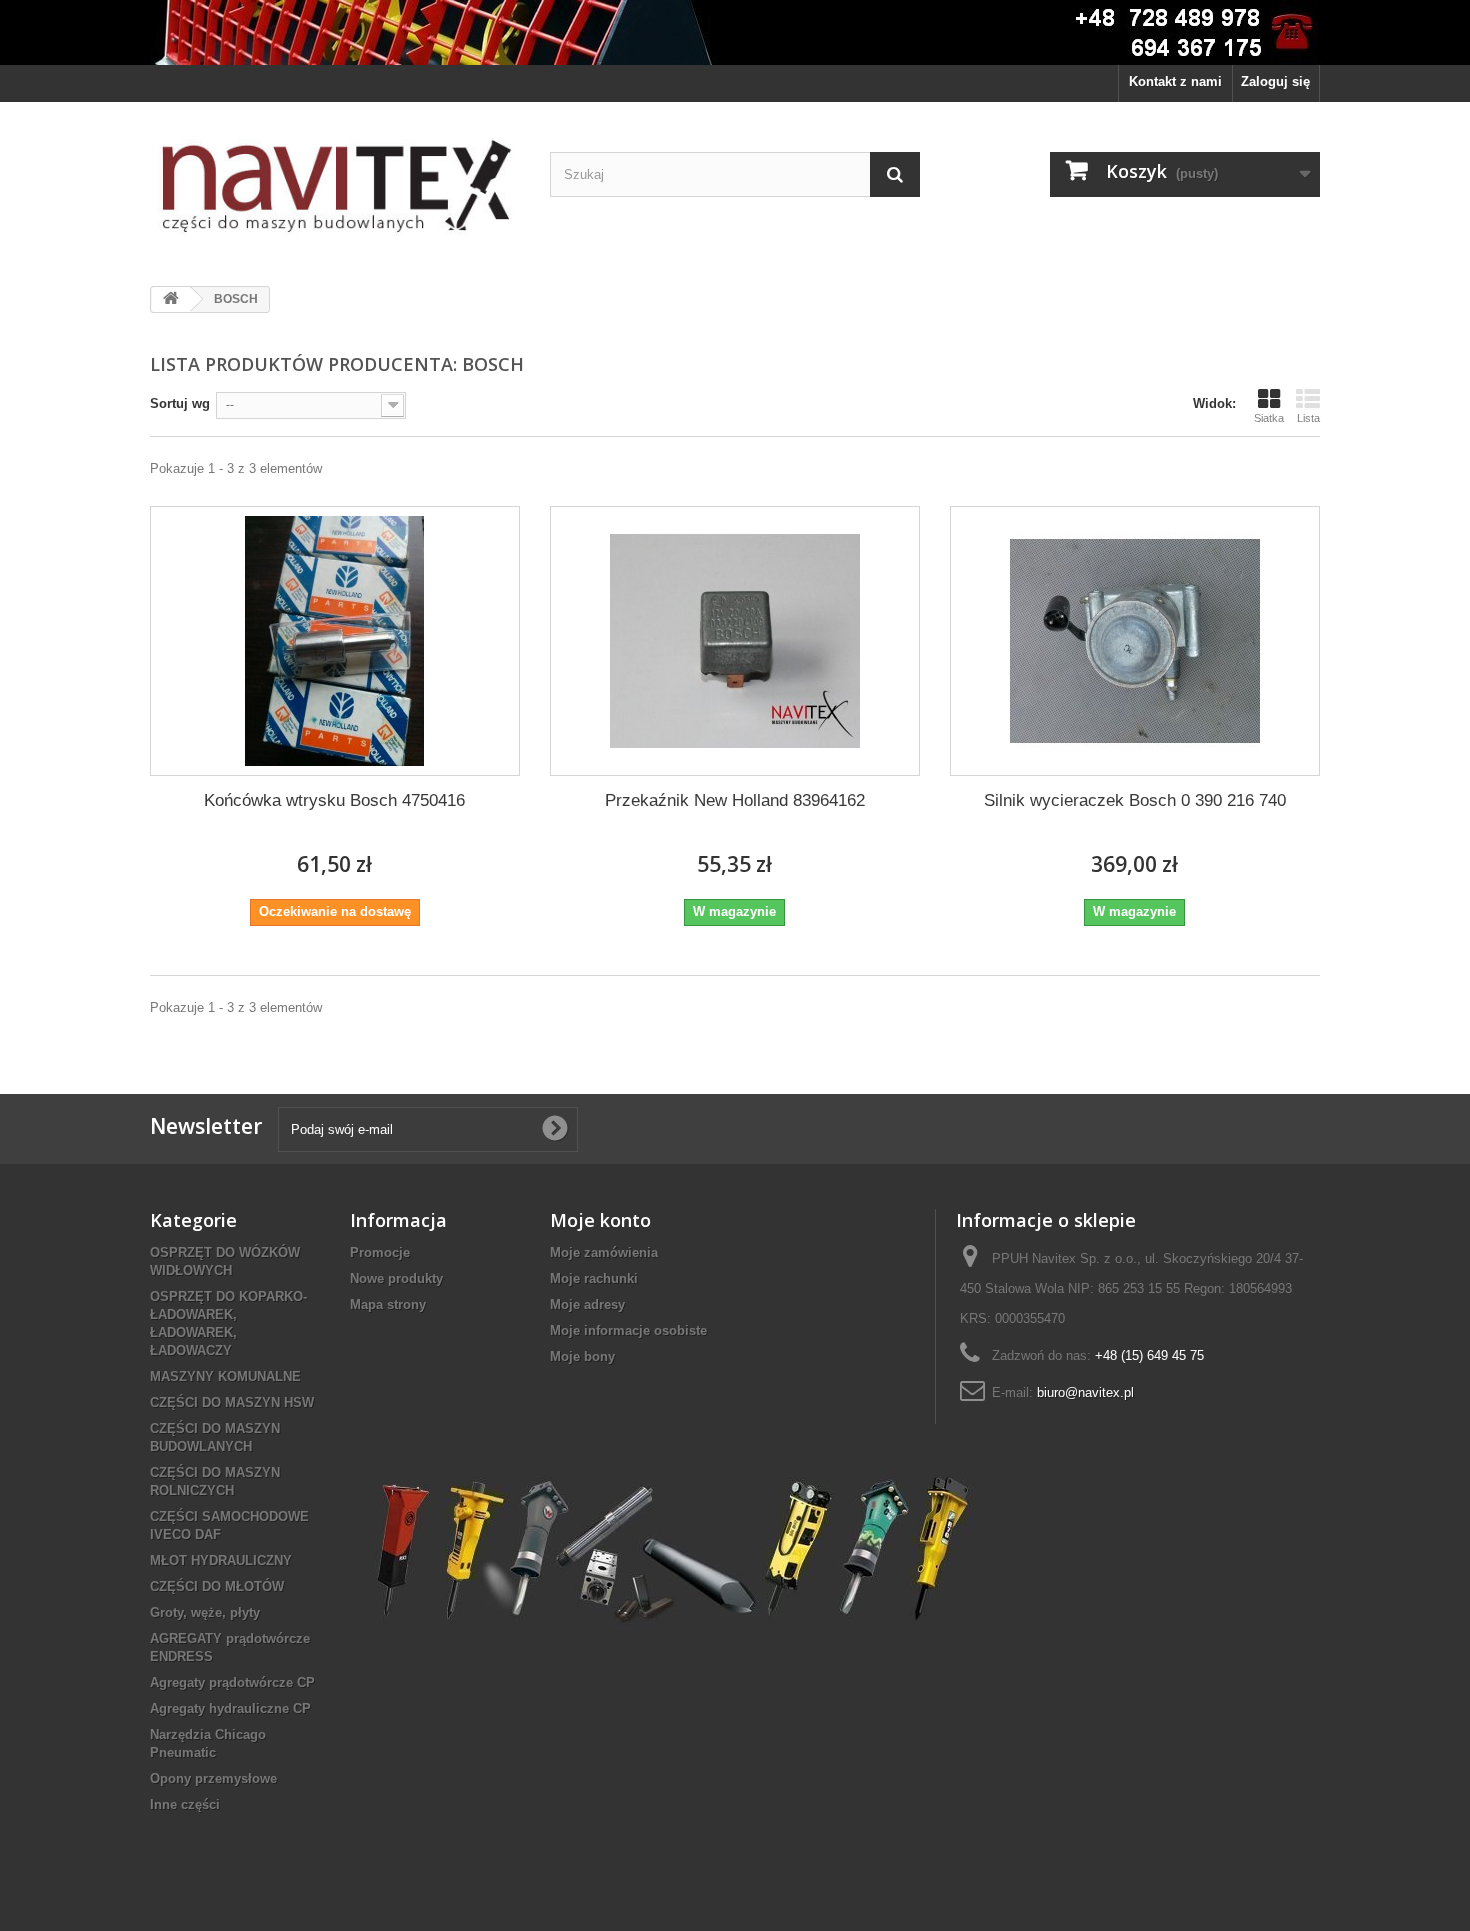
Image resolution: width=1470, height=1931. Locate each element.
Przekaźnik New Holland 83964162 (735, 800)
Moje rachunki (594, 1278)
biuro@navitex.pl (1085, 1392)
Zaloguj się (1275, 81)
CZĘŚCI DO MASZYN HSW (232, 1402)
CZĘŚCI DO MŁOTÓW (217, 1586)
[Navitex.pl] (335, 186)
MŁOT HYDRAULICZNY (221, 1560)
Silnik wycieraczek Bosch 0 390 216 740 (1135, 800)
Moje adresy (587, 1304)
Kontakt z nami (1175, 81)
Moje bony (582, 1356)
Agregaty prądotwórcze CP (232, 1682)
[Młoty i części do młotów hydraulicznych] (669, 1548)
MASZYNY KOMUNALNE (225, 1376)
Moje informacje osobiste (628, 1330)
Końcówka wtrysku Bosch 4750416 (334, 800)
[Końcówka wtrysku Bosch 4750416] (335, 641)
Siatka (1269, 418)
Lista (1308, 418)
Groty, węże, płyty (205, 1612)
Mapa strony (388, 1304)
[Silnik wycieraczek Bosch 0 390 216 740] (1135, 641)
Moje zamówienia (604, 1252)
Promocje (380, 1252)
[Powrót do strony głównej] (171, 299)
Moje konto (600, 1220)
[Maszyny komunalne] (735, 32)
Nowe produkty (396, 1278)
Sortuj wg (180, 403)
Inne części (185, 1804)
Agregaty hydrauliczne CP (230, 1708)
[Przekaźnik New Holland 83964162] (735, 641)
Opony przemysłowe (213, 1778)
